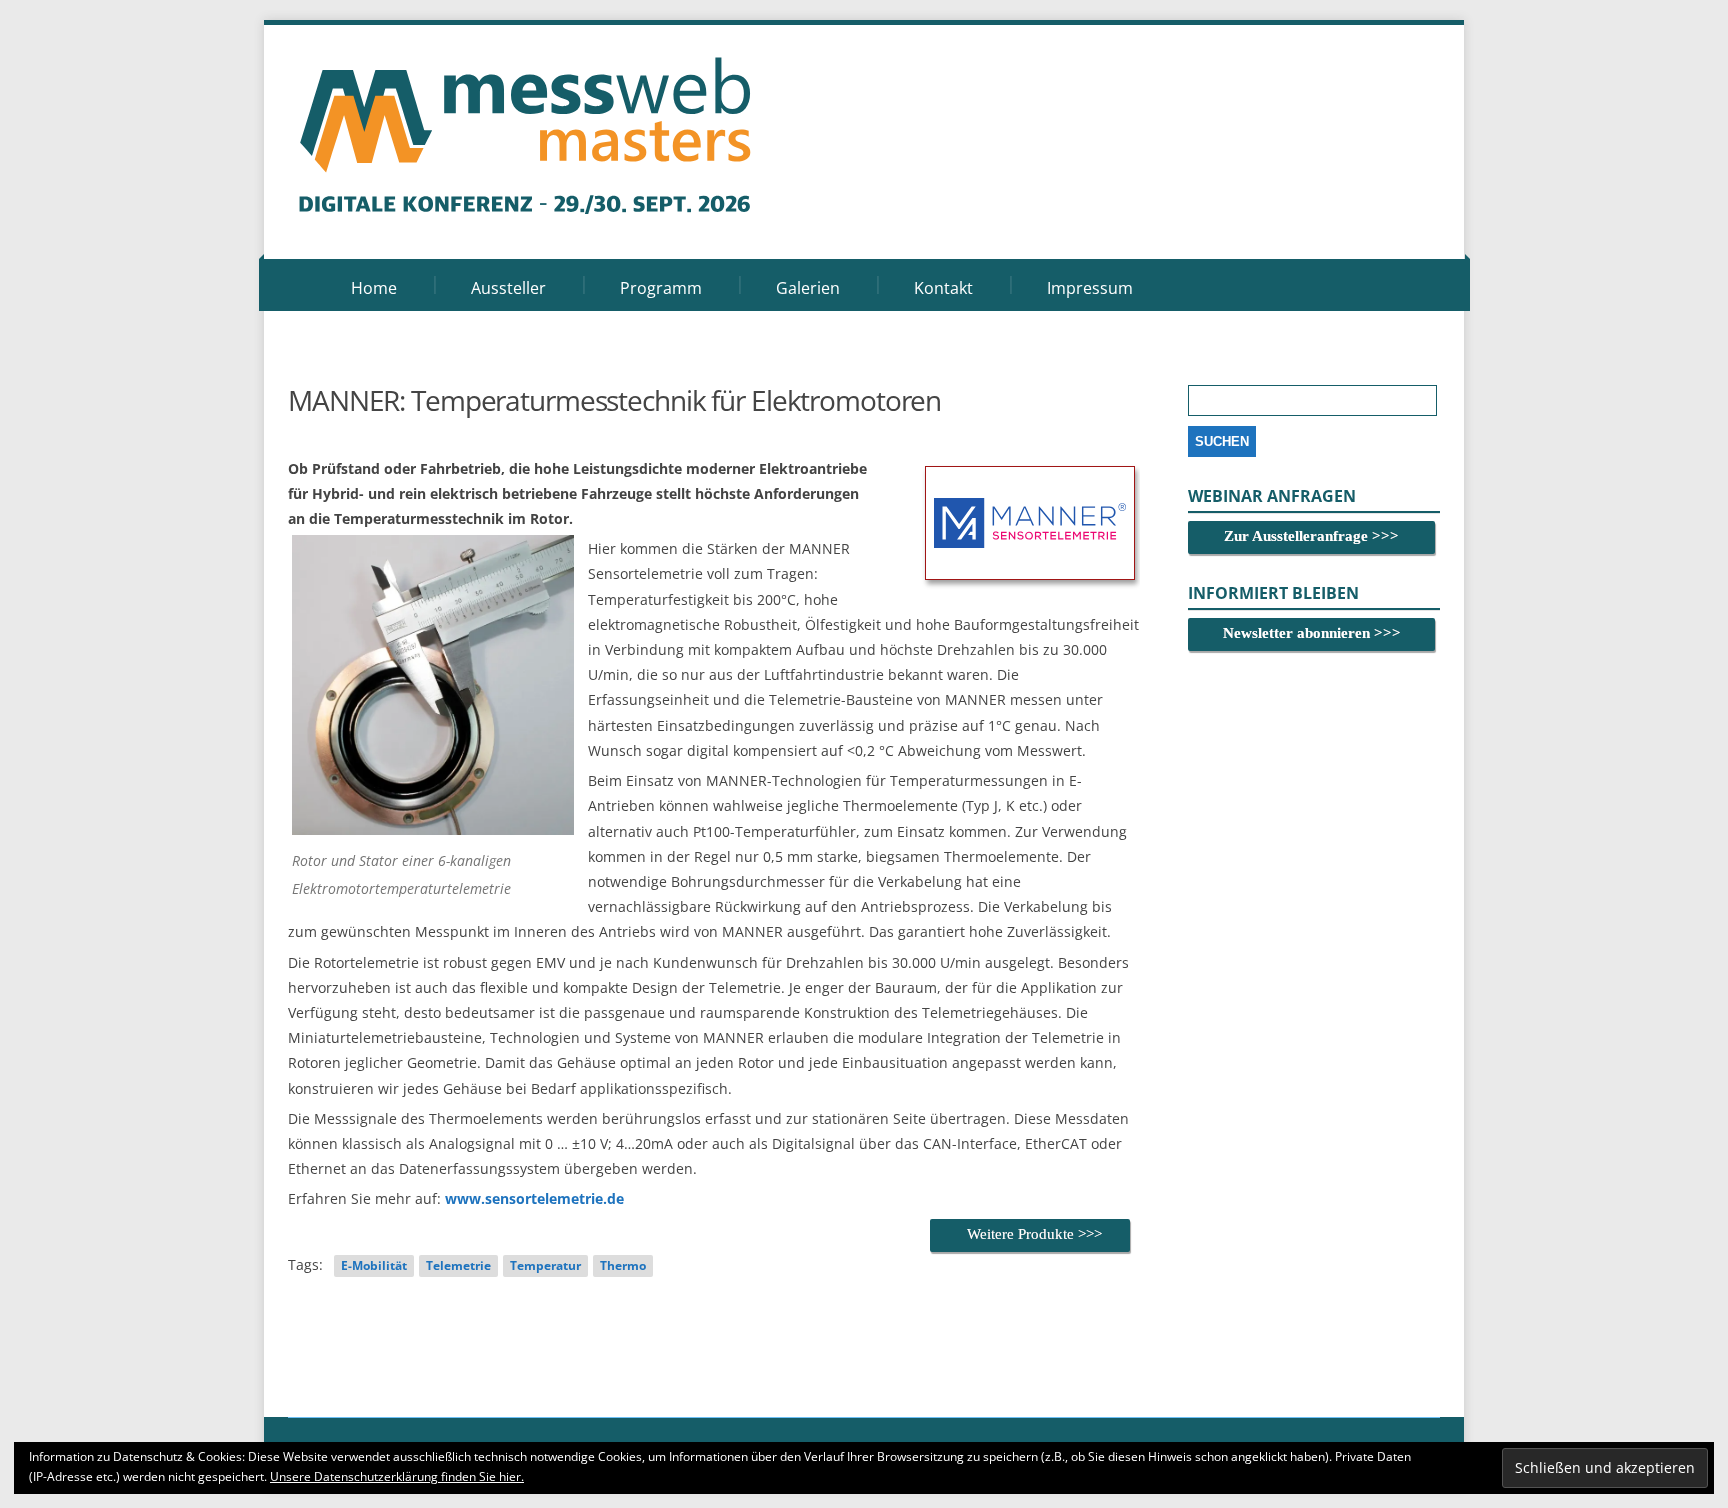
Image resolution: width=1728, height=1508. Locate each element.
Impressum (1090, 288)
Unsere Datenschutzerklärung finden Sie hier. (397, 1476)
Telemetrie (458, 1265)
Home (374, 288)
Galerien (808, 288)
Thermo (623, 1265)
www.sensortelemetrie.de (534, 1198)
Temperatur (545, 1265)
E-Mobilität (374, 1265)
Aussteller (508, 288)
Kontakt (943, 288)
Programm (661, 288)
